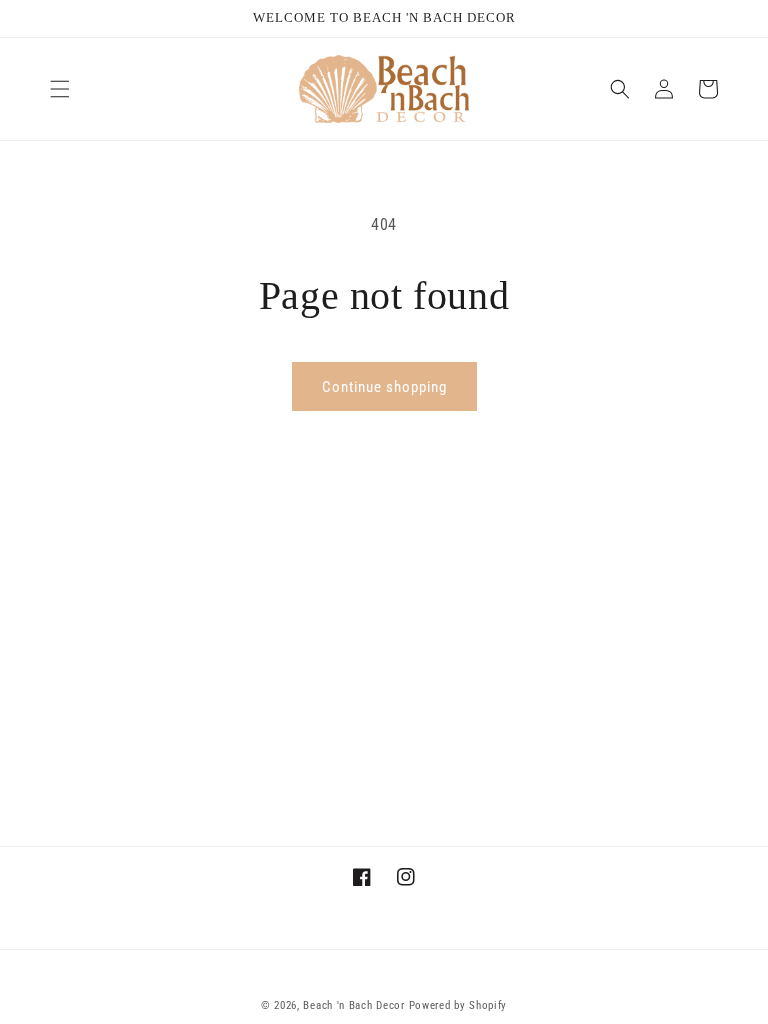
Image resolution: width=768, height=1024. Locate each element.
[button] (60, 89)
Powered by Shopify (458, 1005)
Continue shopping (384, 387)
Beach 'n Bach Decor (353, 1005)
